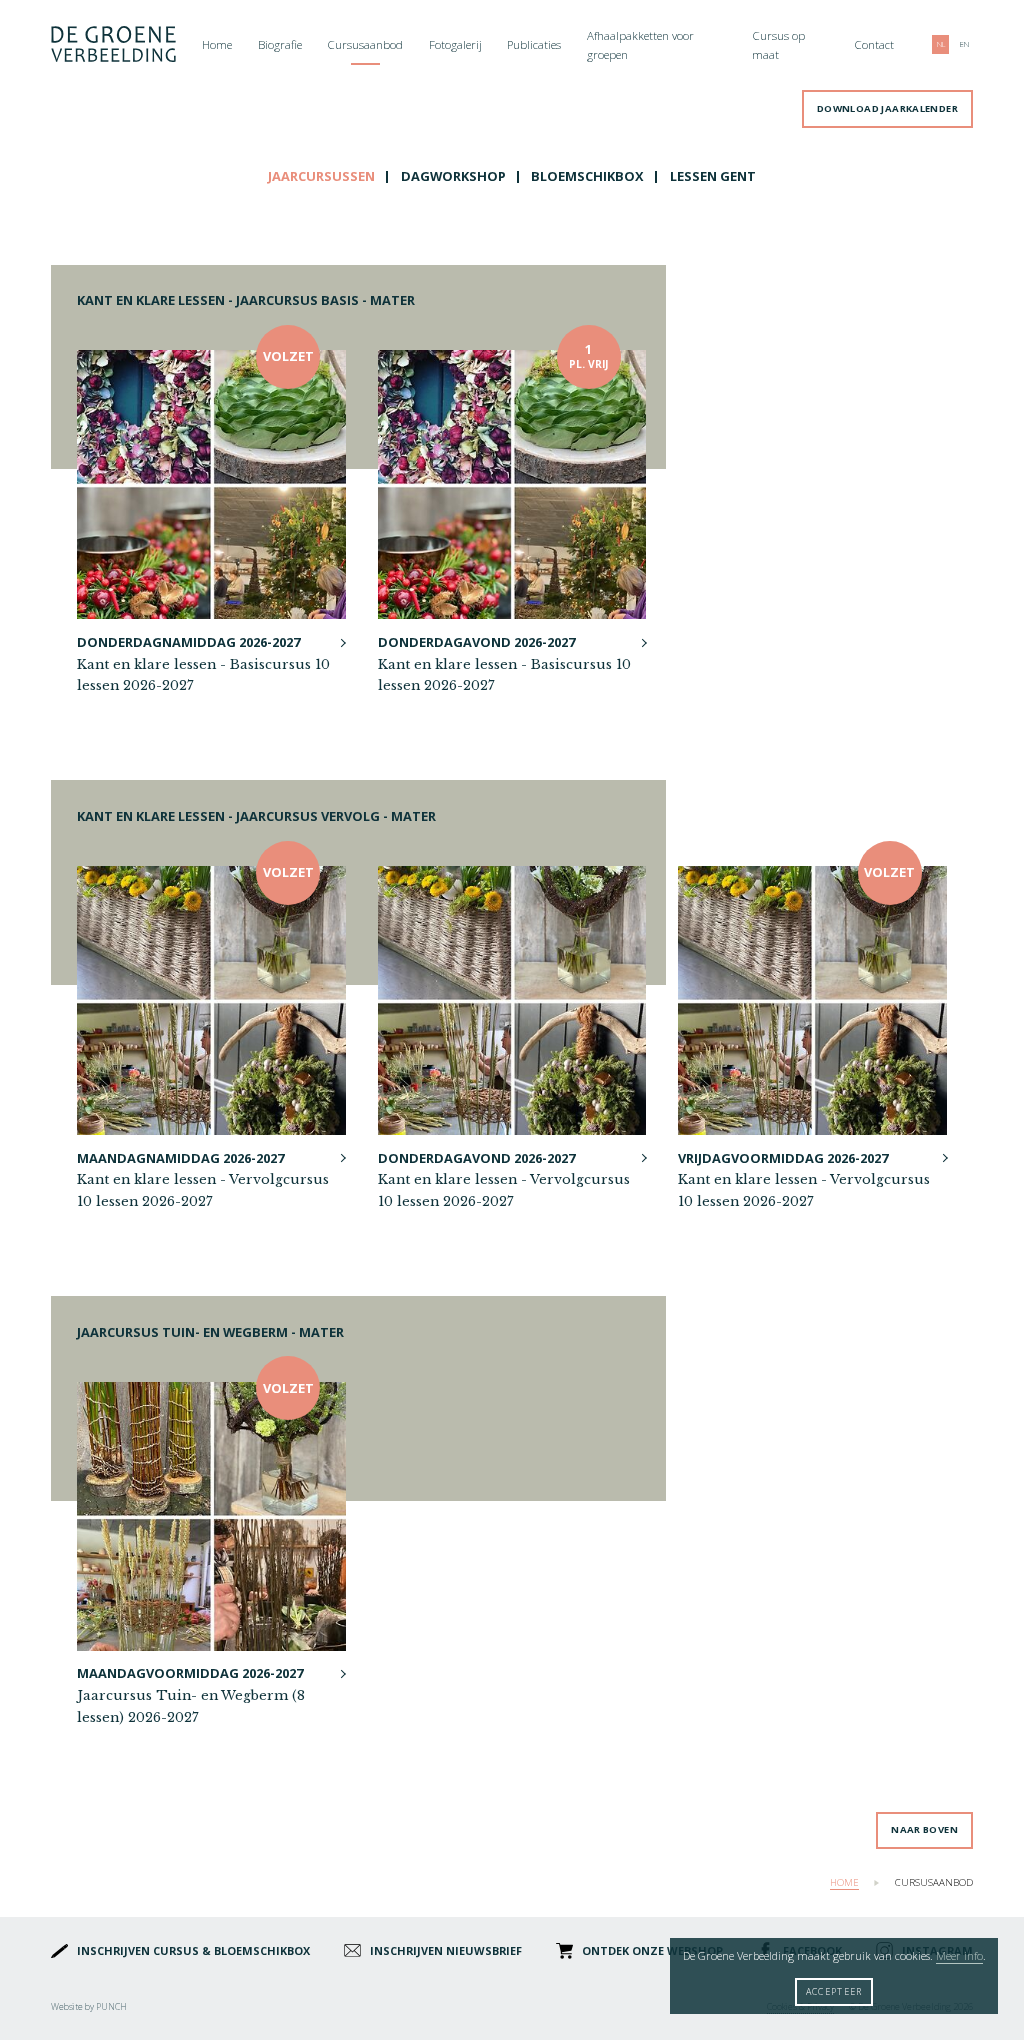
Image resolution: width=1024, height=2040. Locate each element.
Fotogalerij (455, 44)
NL (941, 45)
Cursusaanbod (365, 44)
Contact (874, 44)
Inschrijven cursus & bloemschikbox (193, 1950)
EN (964, 45)
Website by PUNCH (89, 2006)
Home (217, 44)
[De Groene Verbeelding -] (113, 45)
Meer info (959, 1955)
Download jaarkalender (887, 108)
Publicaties (534, 44)
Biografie (280, 44)
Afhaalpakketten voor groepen (640, 45)
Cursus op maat (778, 45)
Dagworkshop (453, 176)
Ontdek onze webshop (652, 1950)
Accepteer (834, 1991)
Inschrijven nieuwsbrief (446, 1950)
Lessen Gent (713, 176)
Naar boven (924, 1829)
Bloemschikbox (587, 176)
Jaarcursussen (321, 176)
